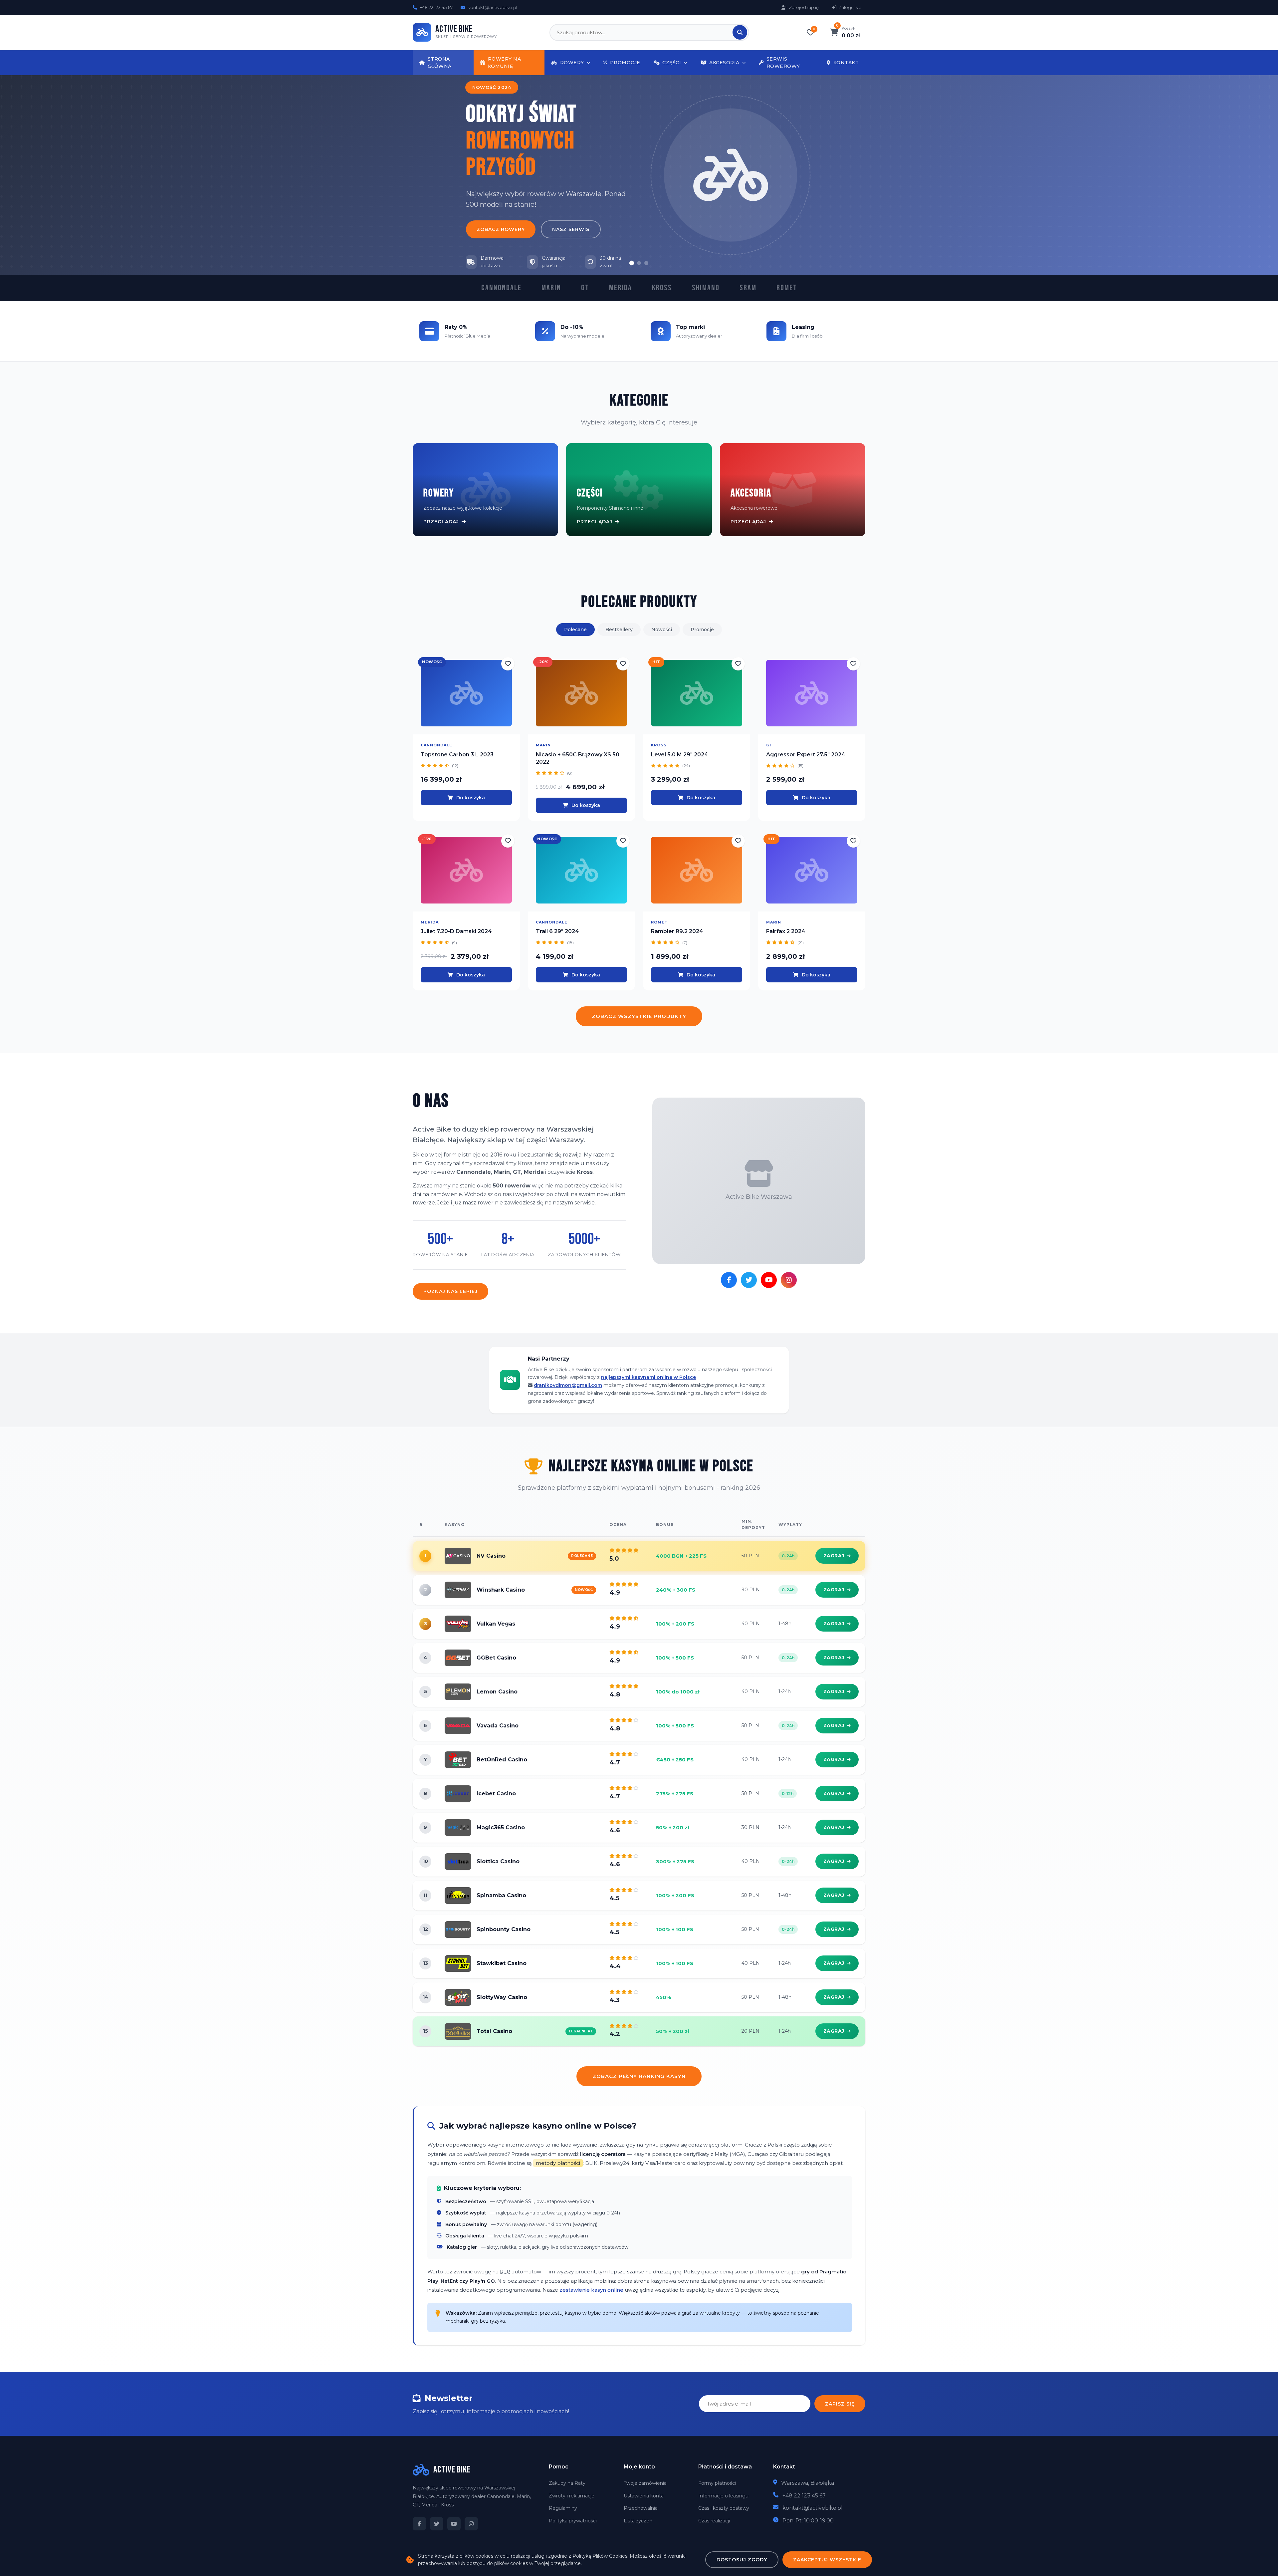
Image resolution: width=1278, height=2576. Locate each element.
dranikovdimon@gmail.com (568, 1385)
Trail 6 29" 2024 (557, 931)
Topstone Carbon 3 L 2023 (457, 755)
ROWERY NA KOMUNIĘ (505, 63)
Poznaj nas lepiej (450, 1291)
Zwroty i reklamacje (572, 2496)
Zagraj (834, 1556)
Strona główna (440, 63)
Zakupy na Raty (567, 2483)
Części (672, 63)
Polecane (575, 630)
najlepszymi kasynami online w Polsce (648, 1377)
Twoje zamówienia (645, 2483)
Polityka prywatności (573, 2521)
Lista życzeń (638, 2521)
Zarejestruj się (804, 7)
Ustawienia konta (644, 2496)
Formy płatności (717, 2483)
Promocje (625, 63)
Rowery (572, 63)
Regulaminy (563, 2508)
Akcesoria (724, 63)
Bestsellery (619, 630)
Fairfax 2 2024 (786, 931)
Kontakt (846, 63)
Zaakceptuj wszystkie (827, 2560)
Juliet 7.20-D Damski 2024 (456, 931)
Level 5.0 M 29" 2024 (680, 755)
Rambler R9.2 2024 (677, 931)
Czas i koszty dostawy (724, 2508)
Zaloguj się (850, 7)
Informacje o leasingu (723, 2496)
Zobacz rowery (501, 229)
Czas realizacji (714, 2521)
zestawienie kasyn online (591, 2290)
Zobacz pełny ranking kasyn (639, 2076)
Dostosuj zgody (742, 2560)
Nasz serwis (571, 229)
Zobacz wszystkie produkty (639, 1016)
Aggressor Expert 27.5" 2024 (806, 755)
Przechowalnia (641, 2508)
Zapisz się (840, 2404)
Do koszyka (471, 798)
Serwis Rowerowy (783, 63)
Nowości (662, 630)
